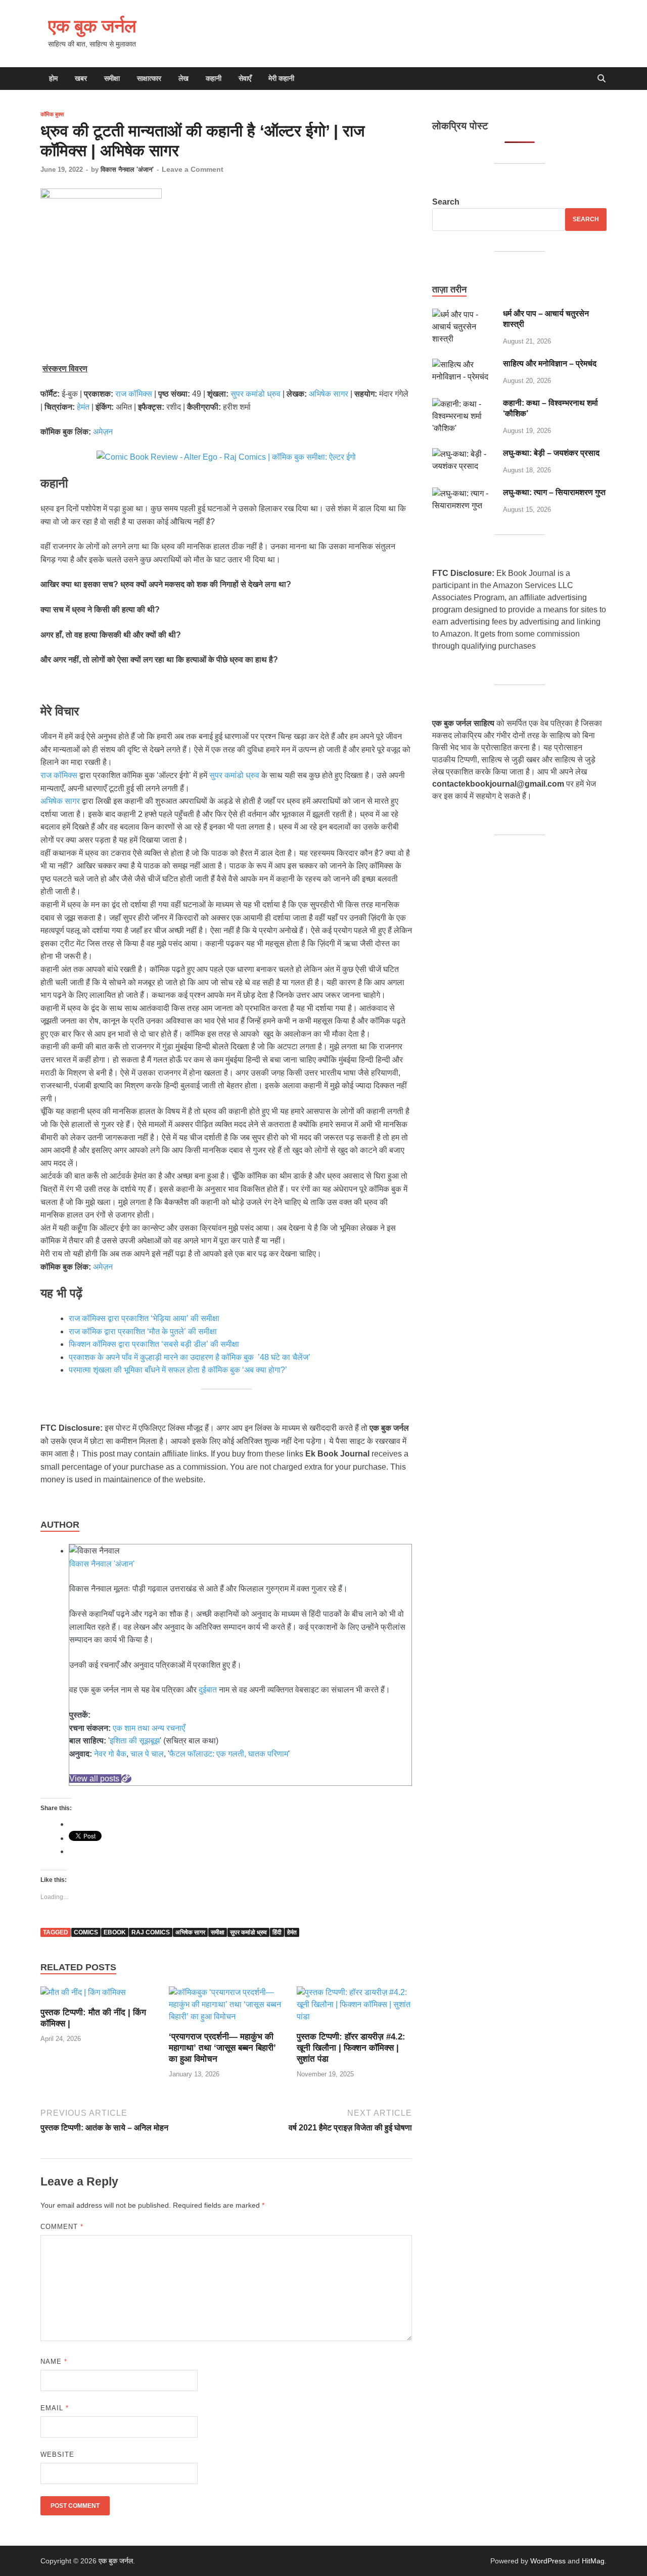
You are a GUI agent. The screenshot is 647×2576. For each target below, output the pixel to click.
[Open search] (602, 79)
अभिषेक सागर (329, 394)
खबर (81, 78)
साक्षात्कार (149, 78)
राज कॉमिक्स (134, 394)
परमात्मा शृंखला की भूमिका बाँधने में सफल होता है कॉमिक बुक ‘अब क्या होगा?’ (178, 1370)
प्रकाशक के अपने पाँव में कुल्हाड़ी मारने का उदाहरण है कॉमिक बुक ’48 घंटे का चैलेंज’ (191, 1357)
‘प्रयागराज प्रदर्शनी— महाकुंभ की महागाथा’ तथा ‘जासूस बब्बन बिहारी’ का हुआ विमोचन (222, 2048)
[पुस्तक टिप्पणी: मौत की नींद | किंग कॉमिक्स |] (83, 1996)
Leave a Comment (193, 169)
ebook (115, 1932)
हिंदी (277, 1932)
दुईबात (208, 1690)
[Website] (126, 1779)
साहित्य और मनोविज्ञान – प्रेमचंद (550, 363)
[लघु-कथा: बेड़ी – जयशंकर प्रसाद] (464, 454)
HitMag (593, 2561)
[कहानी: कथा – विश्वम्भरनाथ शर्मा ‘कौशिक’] (464, 404)
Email (55, 2408)
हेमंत (83, 407)
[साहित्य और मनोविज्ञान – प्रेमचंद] (464, 364)
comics (86, 1932)
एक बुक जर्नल (92, 26)
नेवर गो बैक (110, 1754)
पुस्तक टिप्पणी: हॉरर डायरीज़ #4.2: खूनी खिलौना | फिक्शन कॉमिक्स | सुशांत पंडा (351, 2048)
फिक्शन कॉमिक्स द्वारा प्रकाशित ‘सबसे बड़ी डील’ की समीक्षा (154, 1344)
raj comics (151, 1932)
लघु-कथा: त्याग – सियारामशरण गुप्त (554, 492)
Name (54, 2362)
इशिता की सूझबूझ (135, 1741)
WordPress (548, 2561)
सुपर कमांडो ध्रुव (256, 394)
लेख (183, 78)
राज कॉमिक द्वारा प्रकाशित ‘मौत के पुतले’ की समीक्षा (143, 1331)
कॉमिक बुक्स (52, 114)
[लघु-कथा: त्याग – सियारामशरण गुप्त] (464, 493)
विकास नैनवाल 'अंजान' (127, 169)
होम (53, 78)
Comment (62, 2227)
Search (446, 202)
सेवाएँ (245, 78)
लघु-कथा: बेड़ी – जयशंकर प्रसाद (551, 453)
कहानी (214, 78)
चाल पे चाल (147, 1754)
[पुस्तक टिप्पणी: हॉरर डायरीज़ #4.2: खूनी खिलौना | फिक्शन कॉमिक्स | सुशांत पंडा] (354, 2008)
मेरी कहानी (281, 78)
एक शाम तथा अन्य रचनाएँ (149, 1728)
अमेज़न (103, 432)
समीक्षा (112, 78)
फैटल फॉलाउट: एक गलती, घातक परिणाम (229, 1754)
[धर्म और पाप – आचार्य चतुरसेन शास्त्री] (464, 314)
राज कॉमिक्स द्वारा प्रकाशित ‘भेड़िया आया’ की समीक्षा (144, 1318)
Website (57, 2455)
